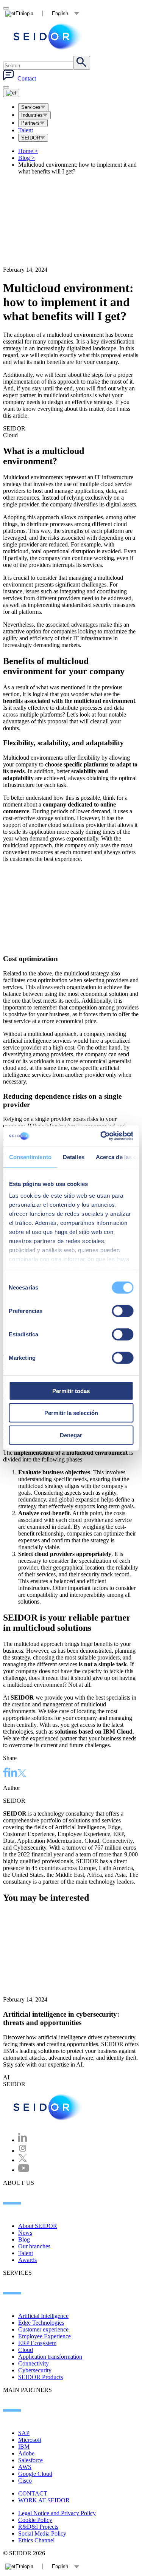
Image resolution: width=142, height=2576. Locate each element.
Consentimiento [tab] (30, 1157)
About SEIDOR (38, 2226)
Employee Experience (44, 2336)
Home (28, 151)
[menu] (6, 87)
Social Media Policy (42, 2533)
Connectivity (34, 2363)
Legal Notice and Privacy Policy (57, 2513)
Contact (27, 78)
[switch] (122, 1311)
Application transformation (50, 2357)
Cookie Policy (35, 2520)
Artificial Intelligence (43, 2316)
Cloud (26, 2350)
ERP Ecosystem (37, 2343)
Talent (26, 130)
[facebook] (6, 1773)
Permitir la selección (71, 1413)
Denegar (71, 1435)
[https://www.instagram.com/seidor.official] (23, 2151)
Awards (27, 2260)
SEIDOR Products (41, 2377)
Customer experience (43, 2329)
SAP (24, 2433)
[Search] (82, 63)
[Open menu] (11, 93)
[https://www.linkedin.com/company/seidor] (23, 2140)
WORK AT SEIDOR (44, 2500)
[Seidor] (48, 36)
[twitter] (22, 1774)
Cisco (25, 2481)
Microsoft (30, 2440)
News (25, 2233)
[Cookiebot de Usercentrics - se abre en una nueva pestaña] (101, 1136)
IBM (24, 2447)
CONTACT (33, 2493)
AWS (25, 2467)
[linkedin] (13, 1773)
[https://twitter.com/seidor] (23, 2160)
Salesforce (30, 2460)
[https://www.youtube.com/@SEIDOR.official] (24, 2170)
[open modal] (6, 8)
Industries (32, 115)
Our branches (34, 2246)
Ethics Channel (36, 2540)
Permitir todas (71, 1391)
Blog (27, 158)
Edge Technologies (41, 2323)
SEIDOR (31, 138)
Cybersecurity (35, 2370)
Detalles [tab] (73, 1157)
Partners (30, 123)
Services (31, 107)
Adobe (26, 2453)
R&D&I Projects (38, 2527)
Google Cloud (35, 2474)
